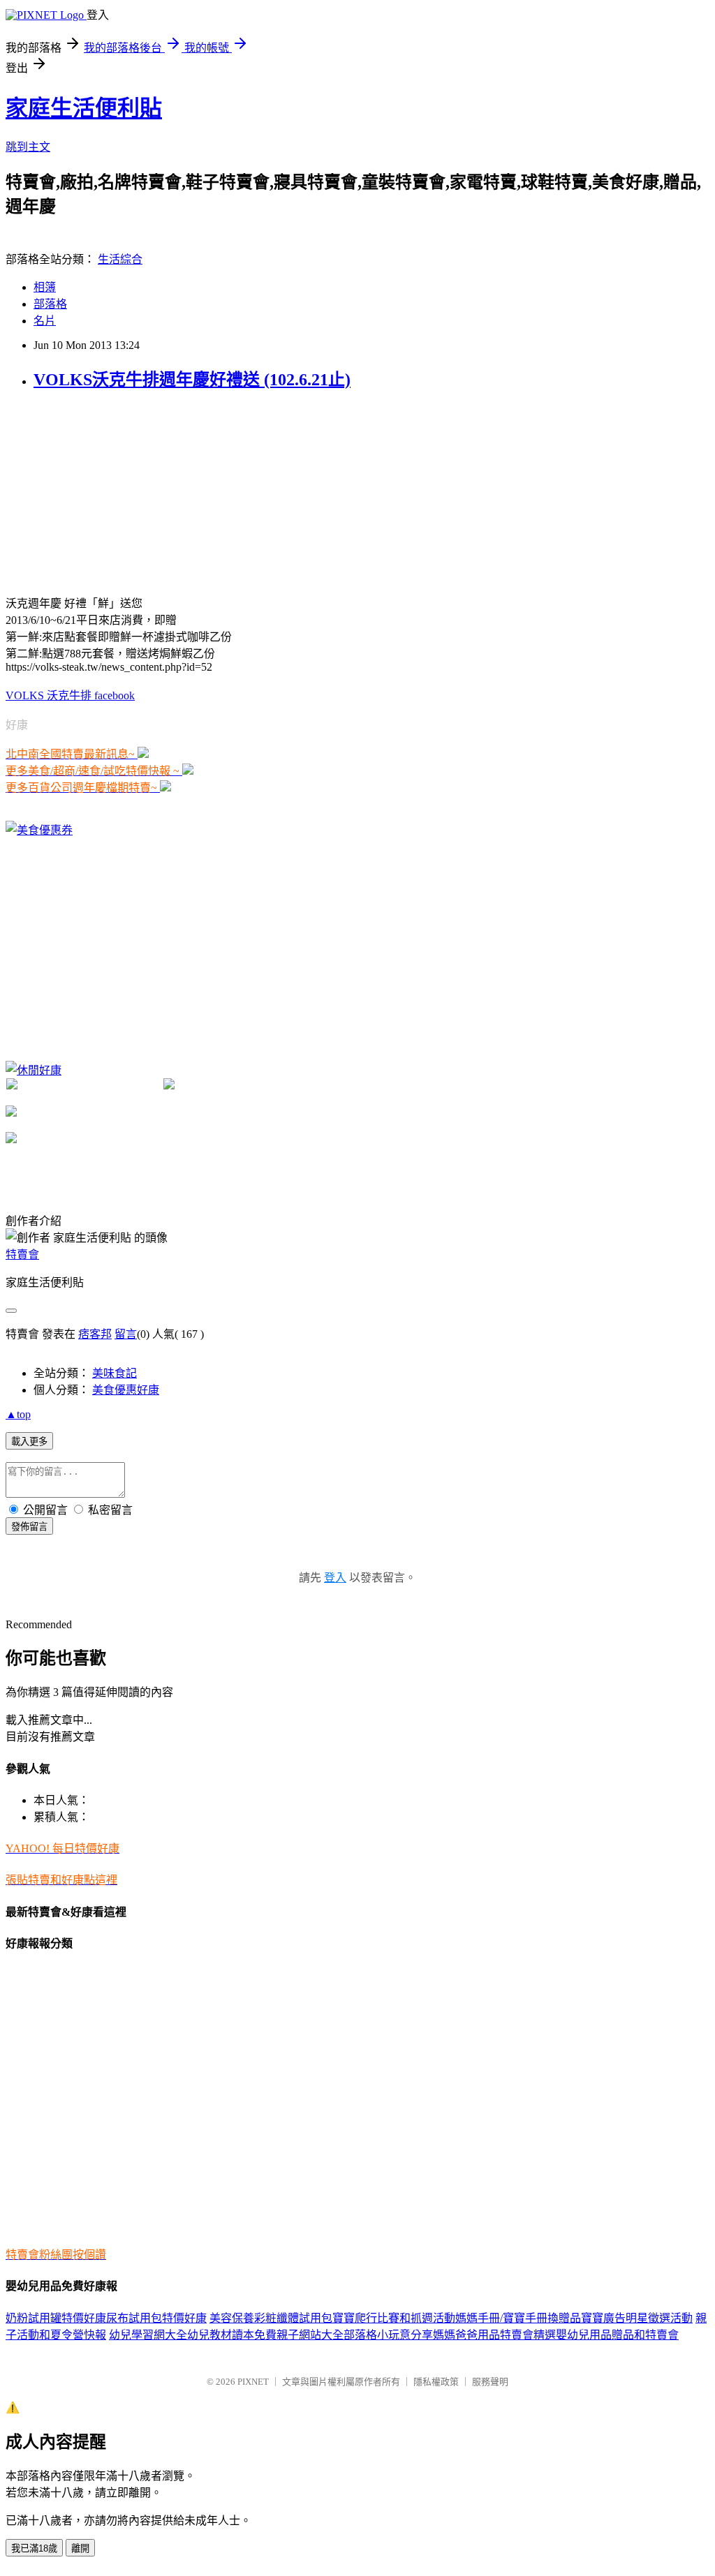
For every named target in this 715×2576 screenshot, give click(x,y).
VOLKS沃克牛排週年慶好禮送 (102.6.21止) (192, 380)
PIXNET (253, 2382)
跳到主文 (28, 147)
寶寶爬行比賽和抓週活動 (394, 2318)
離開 (80, 2548)
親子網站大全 (310, 2335)
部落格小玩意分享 (388, 2335)
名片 (45, 321)
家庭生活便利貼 (84, 108)
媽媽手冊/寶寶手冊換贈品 (518, 2318)
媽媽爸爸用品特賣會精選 (494, 2335)
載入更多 (29, 1442)
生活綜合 (120, 259)
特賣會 (22, 1255)
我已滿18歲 (34, 2548)
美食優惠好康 (126, 1390)
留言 (126, 1334)
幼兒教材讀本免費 (232, 2335)
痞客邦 (95, 1334)
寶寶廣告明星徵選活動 (637, 2318)
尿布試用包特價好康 (156, 2318)
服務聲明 (490, 2382)
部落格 (50, 304)
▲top (18, 1414)
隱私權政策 (436, 2382)
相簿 (45, 287)
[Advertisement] (110, 491)
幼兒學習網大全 (148, 2335)
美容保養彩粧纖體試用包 (271, 2318)
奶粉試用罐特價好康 (56, 2318)
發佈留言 (29, 1527)
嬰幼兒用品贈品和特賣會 (617, 2335)
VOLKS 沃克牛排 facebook (70, 695)
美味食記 (115, 1373)
